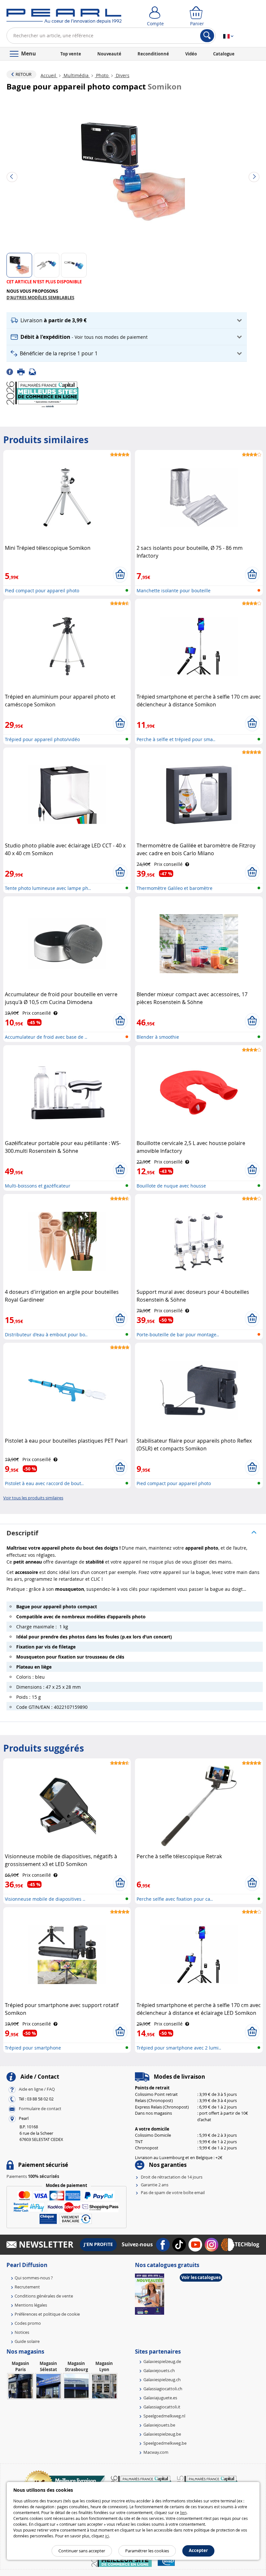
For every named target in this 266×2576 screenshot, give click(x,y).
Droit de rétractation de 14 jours (172, 2177)
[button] (127, 320)
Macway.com (156, 2452)
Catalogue (224, 54)
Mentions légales (31, 2305)
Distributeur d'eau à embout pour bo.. (46, 1335)
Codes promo (28, 2323)
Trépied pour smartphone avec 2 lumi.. (179, 2048)
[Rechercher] (207, 36)
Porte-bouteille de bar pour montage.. (178, 1335)
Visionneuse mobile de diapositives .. (45, 1899)
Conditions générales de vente (44, 2296)
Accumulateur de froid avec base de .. (46, 1037)
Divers (122, 75)
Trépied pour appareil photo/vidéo (42, 739)
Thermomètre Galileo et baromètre (175, 888)
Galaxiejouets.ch (159, 2370)
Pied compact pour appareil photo (42, 591)
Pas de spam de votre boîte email (173, 2192)
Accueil (49, 75)
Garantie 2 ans (155, 2185)
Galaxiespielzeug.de (162, 2361)
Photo (102, 75)
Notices (22, 2332)
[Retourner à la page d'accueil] (64, 18)
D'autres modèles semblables (40, 298)
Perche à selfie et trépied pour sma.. (176, 739)
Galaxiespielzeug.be (162, 2434)
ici (107, 2536)
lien (183, 2512)
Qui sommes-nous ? (34, 2278)
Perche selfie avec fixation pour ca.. (175, 1899)
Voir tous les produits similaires (33, 1498)
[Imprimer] (23, 371)
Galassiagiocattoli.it (162, 2407)
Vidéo (191, 54)
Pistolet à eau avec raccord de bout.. (44, 1483)
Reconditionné (153, 54)
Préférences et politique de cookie (47, 2314)
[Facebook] (12, 371)
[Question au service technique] (34, 371)
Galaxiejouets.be (159, 2425)
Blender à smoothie (158, 1037)
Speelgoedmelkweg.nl (164, 2416)
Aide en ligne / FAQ (37, 2089)
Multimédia (76, 75)
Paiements (33, 2176)
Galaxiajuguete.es (160, 2398)
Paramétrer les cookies (147, 2551)
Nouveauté (109, 54)
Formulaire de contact (40, 2109)
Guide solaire (27, 2341)
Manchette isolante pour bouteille (174, 591)
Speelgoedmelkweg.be (165, 2443)
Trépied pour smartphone (33, 2048)
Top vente (71, 54)
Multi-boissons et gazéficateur (38, 1186)
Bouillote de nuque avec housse (171, 1186)
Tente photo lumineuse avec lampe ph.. (48, 888)
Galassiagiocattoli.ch (163, 2389)
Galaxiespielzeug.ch (162, 2380)
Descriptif (22, 1533)
